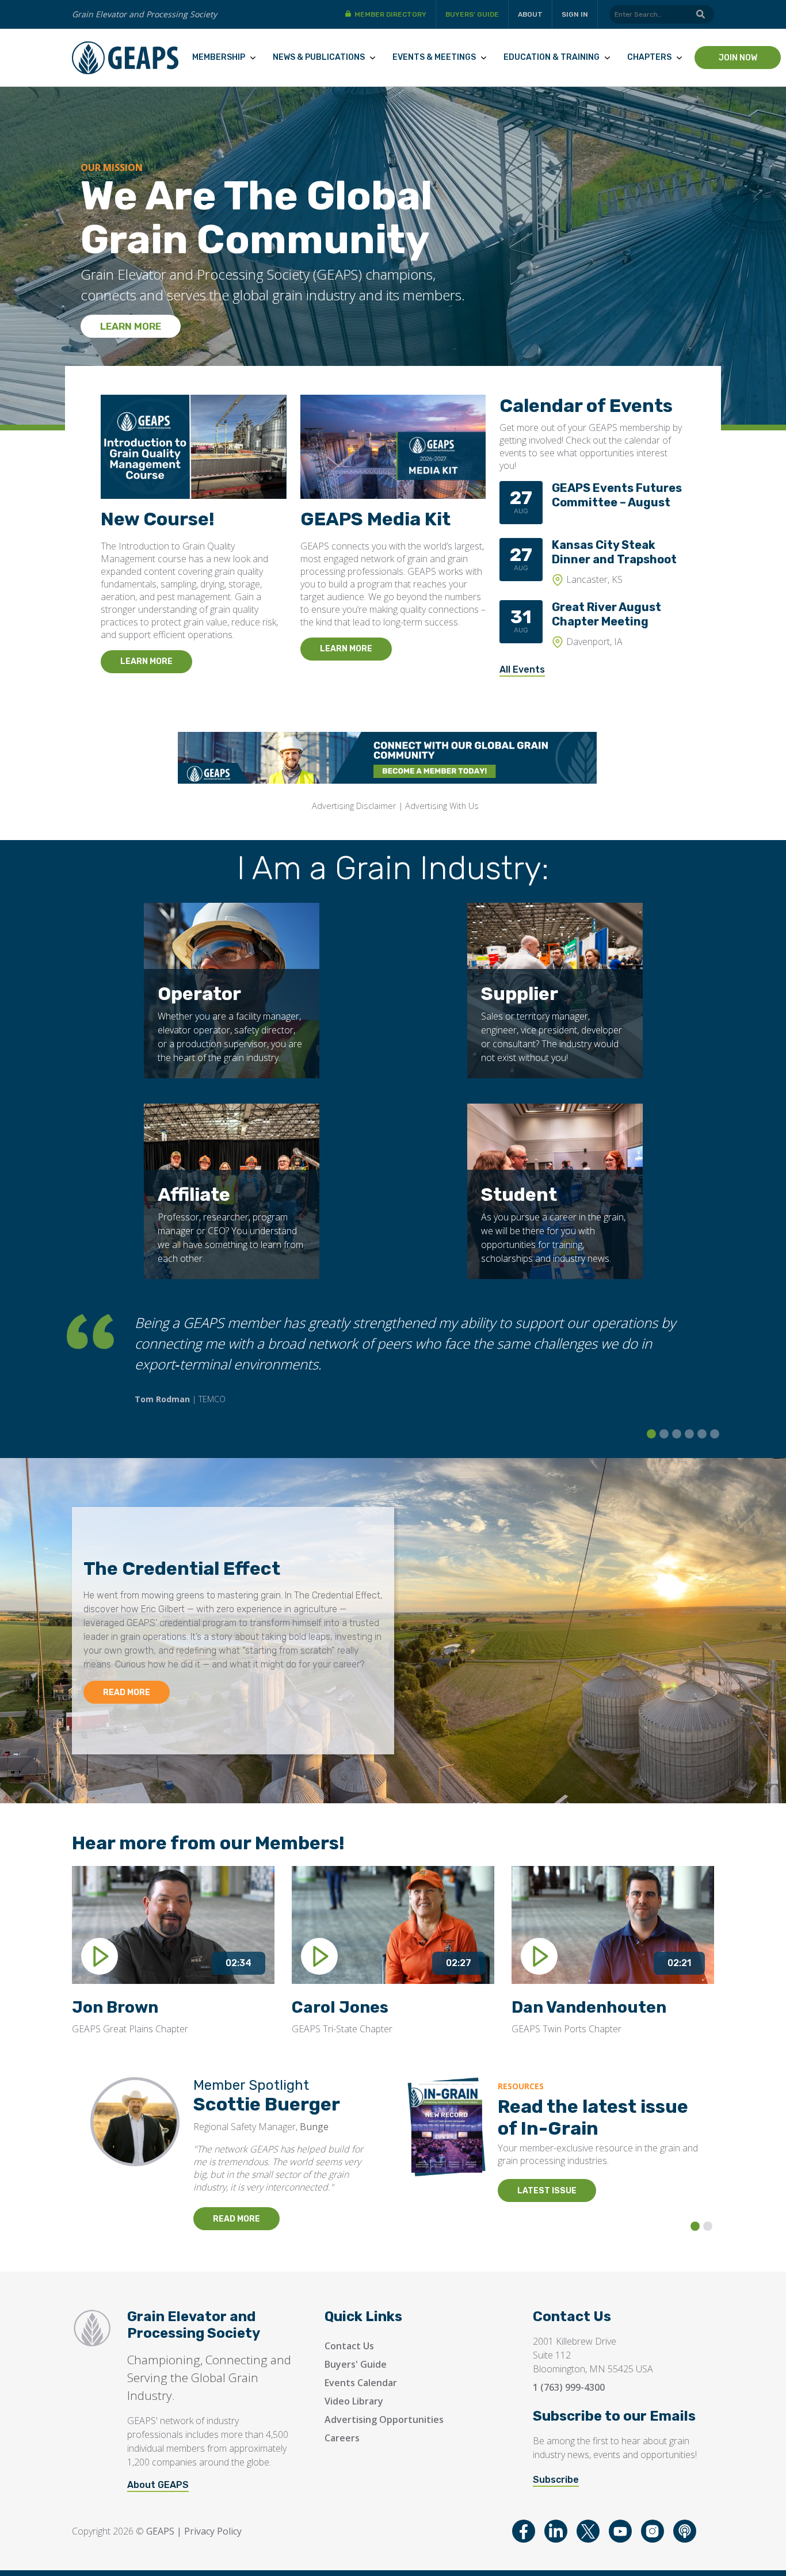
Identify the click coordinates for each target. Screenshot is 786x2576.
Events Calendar (361, 2383)
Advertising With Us (442, 806)
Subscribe (556, 2480)
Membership (219, 57)
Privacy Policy (213, 2531)
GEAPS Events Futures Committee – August (617, 495)
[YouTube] (620, 2531)
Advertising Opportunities (384, 2419)
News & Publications (319, 57)
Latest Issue (547, 2191)
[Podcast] (685, 2531)
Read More (127, 1692)
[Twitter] (588, 2531)
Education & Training (552, 57)
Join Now (738, 58)
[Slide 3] (677, 1434)
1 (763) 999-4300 (569, 2387)
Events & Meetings (434, 57)
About (530, 14)
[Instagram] (653, 2531)
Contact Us (349, 2346)
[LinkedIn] (556, 2531)
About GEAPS (158, 2485)
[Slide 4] (689, 1434)
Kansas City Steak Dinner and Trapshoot (614, 552)
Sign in (575, 14)
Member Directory (390, 14)
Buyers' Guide (356, 2364)
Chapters (649, 57)
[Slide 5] (702, 1434)
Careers (342, 2438)
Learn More (131, 326)
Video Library (354, 2401)
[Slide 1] (651, 1434)
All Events (522, 669)
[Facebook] (524, 2531)
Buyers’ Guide (472, 14)
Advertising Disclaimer (354, 806)
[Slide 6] (715, 1434)
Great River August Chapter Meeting (606, 614)
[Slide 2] (664, 1434)
